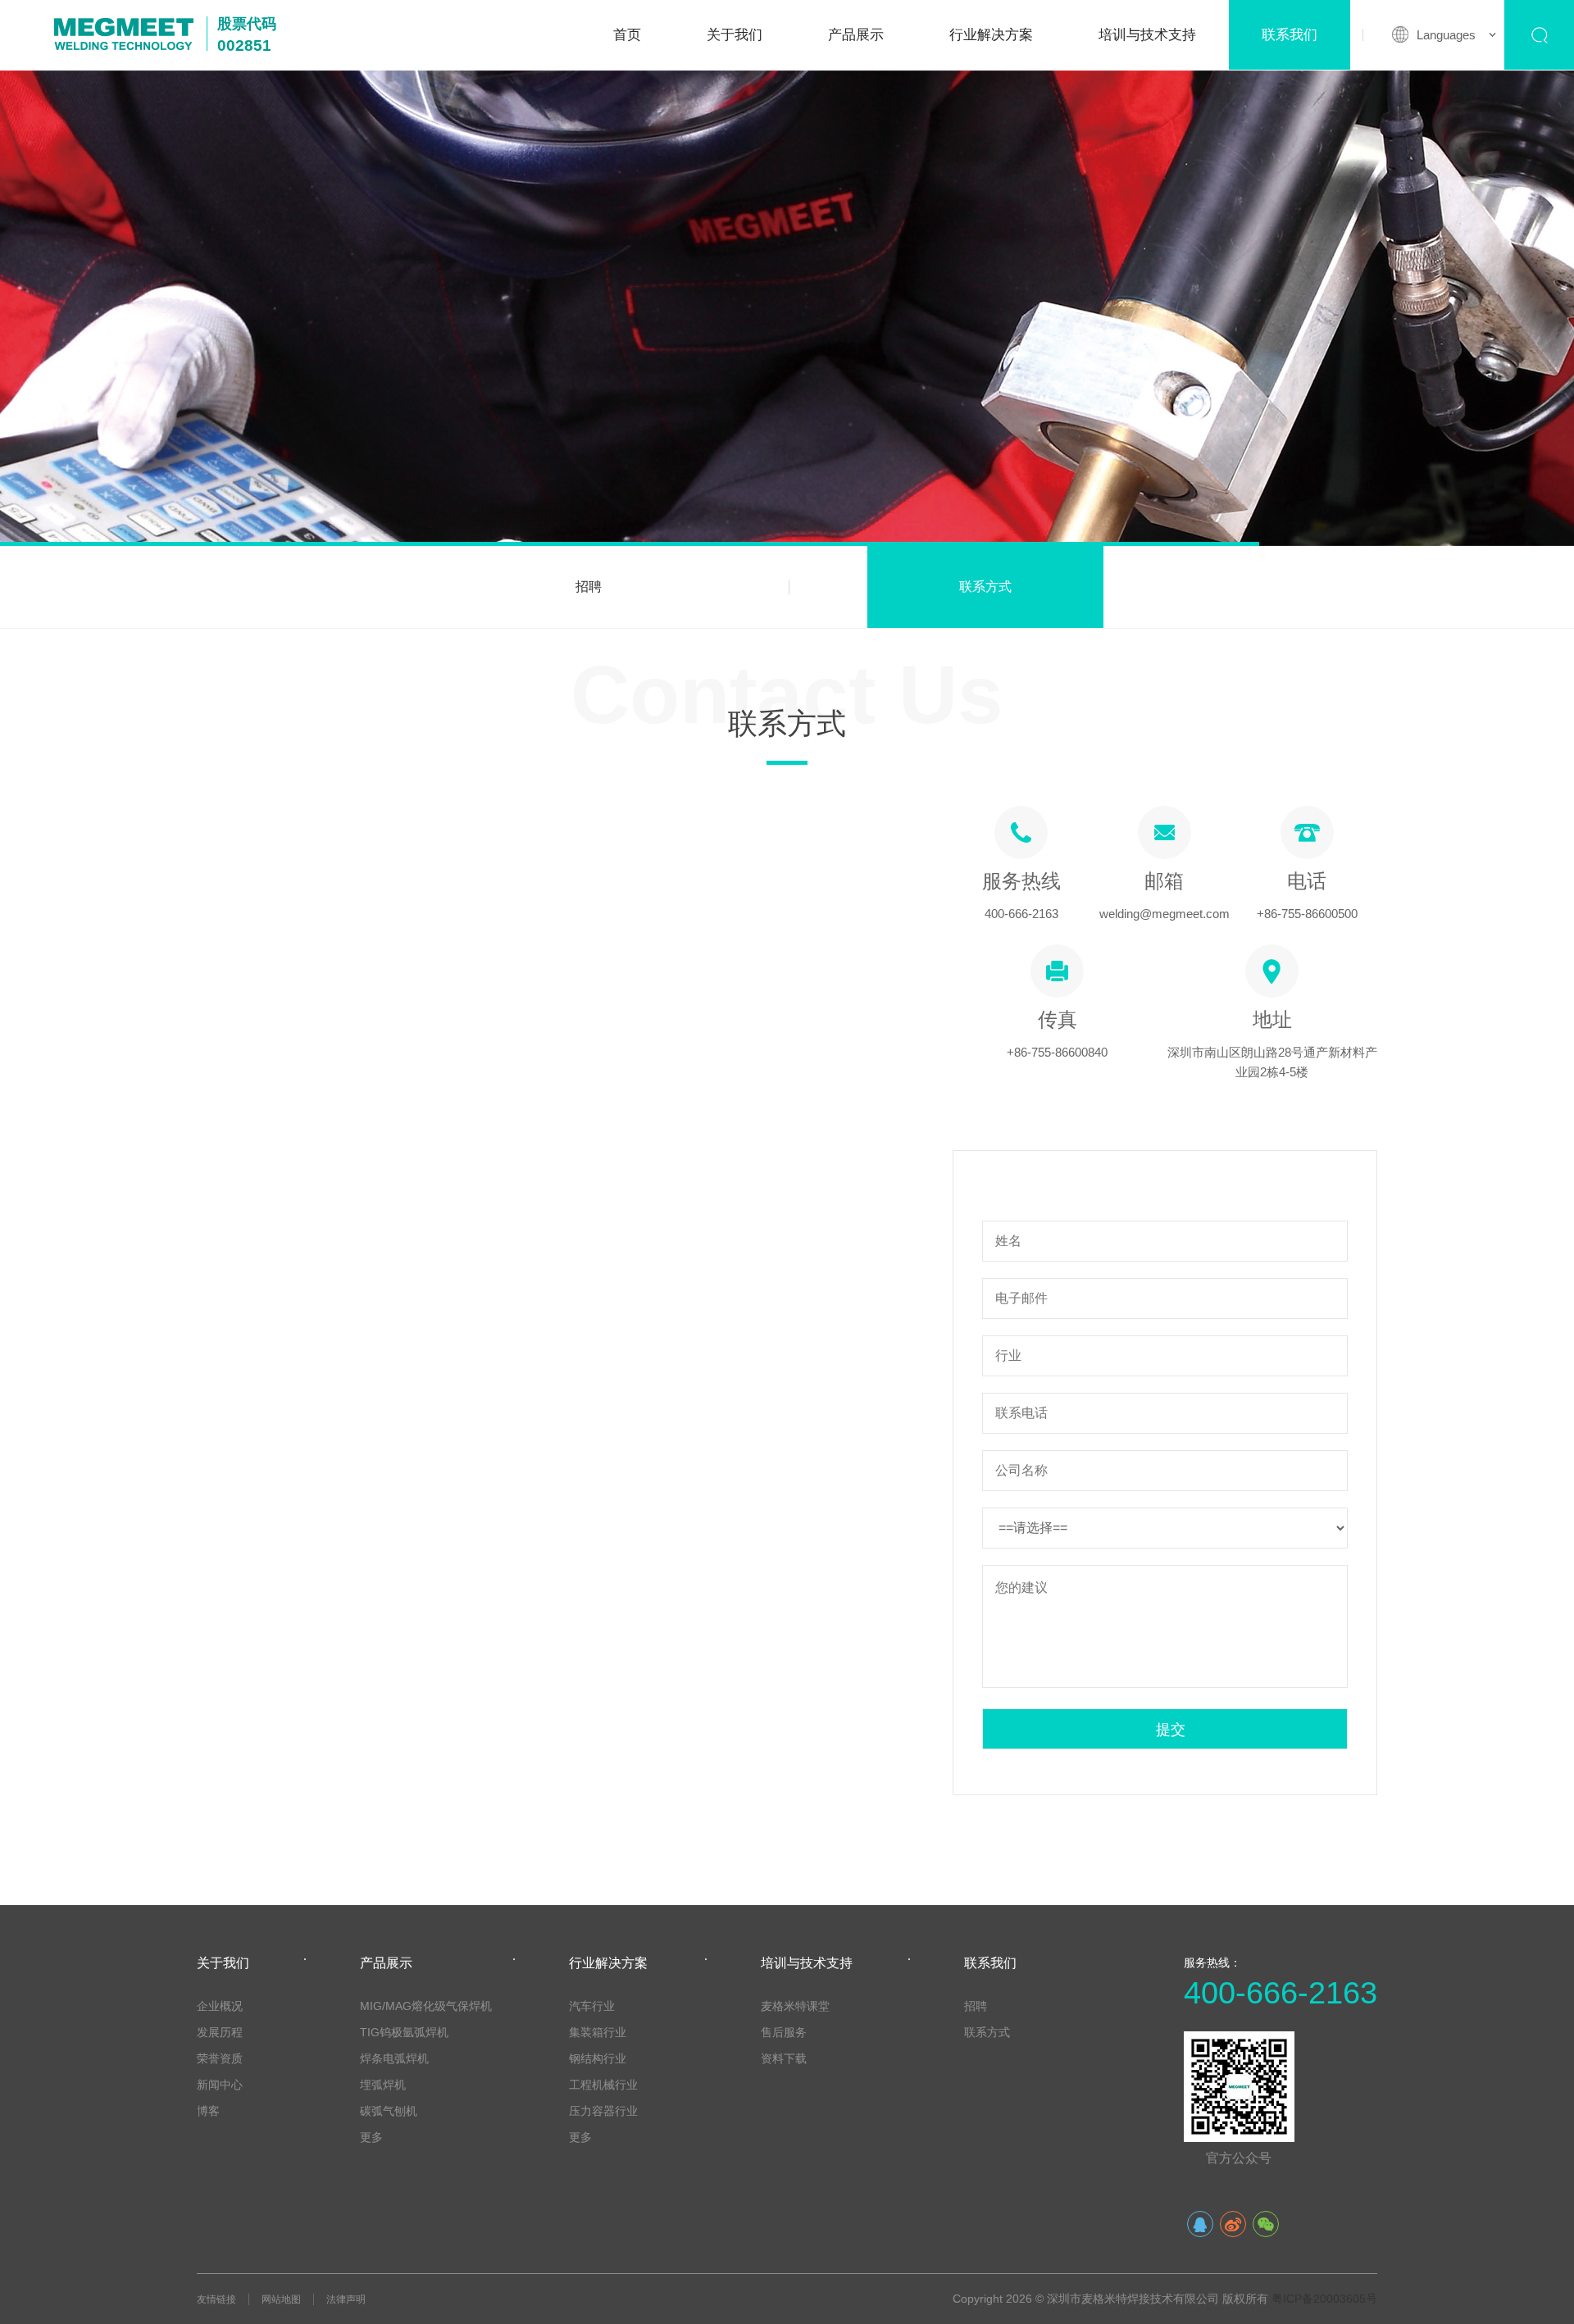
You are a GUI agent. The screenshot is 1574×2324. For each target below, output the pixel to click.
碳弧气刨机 (389, 2111)
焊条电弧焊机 (394, 2058)
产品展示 (856, 35)
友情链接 (216, 2299)
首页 (627, 35)
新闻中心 (220, 2085)
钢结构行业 (598, 2058)
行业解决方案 (991, 35)
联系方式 (985, 587)
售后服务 (784, 2032)
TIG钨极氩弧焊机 (404, 2032)
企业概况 (220, 2006)
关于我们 (735, 35)
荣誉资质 (220, 2058)
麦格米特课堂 (795, 2006)
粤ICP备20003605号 (1324, 2299)
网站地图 (281, 2299)
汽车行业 (592, 2006)
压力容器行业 (603, 2111)
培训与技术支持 (1147, 35)
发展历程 (220, 2032)
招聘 (589, 587)
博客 (208, 2111)
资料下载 (784, 2058)
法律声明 (346, 2299)
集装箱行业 (598, 2032)
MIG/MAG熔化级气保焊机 (426, 2006)
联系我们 (1290, 35)
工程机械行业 (603, 2085)
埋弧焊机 (383, 2085)
